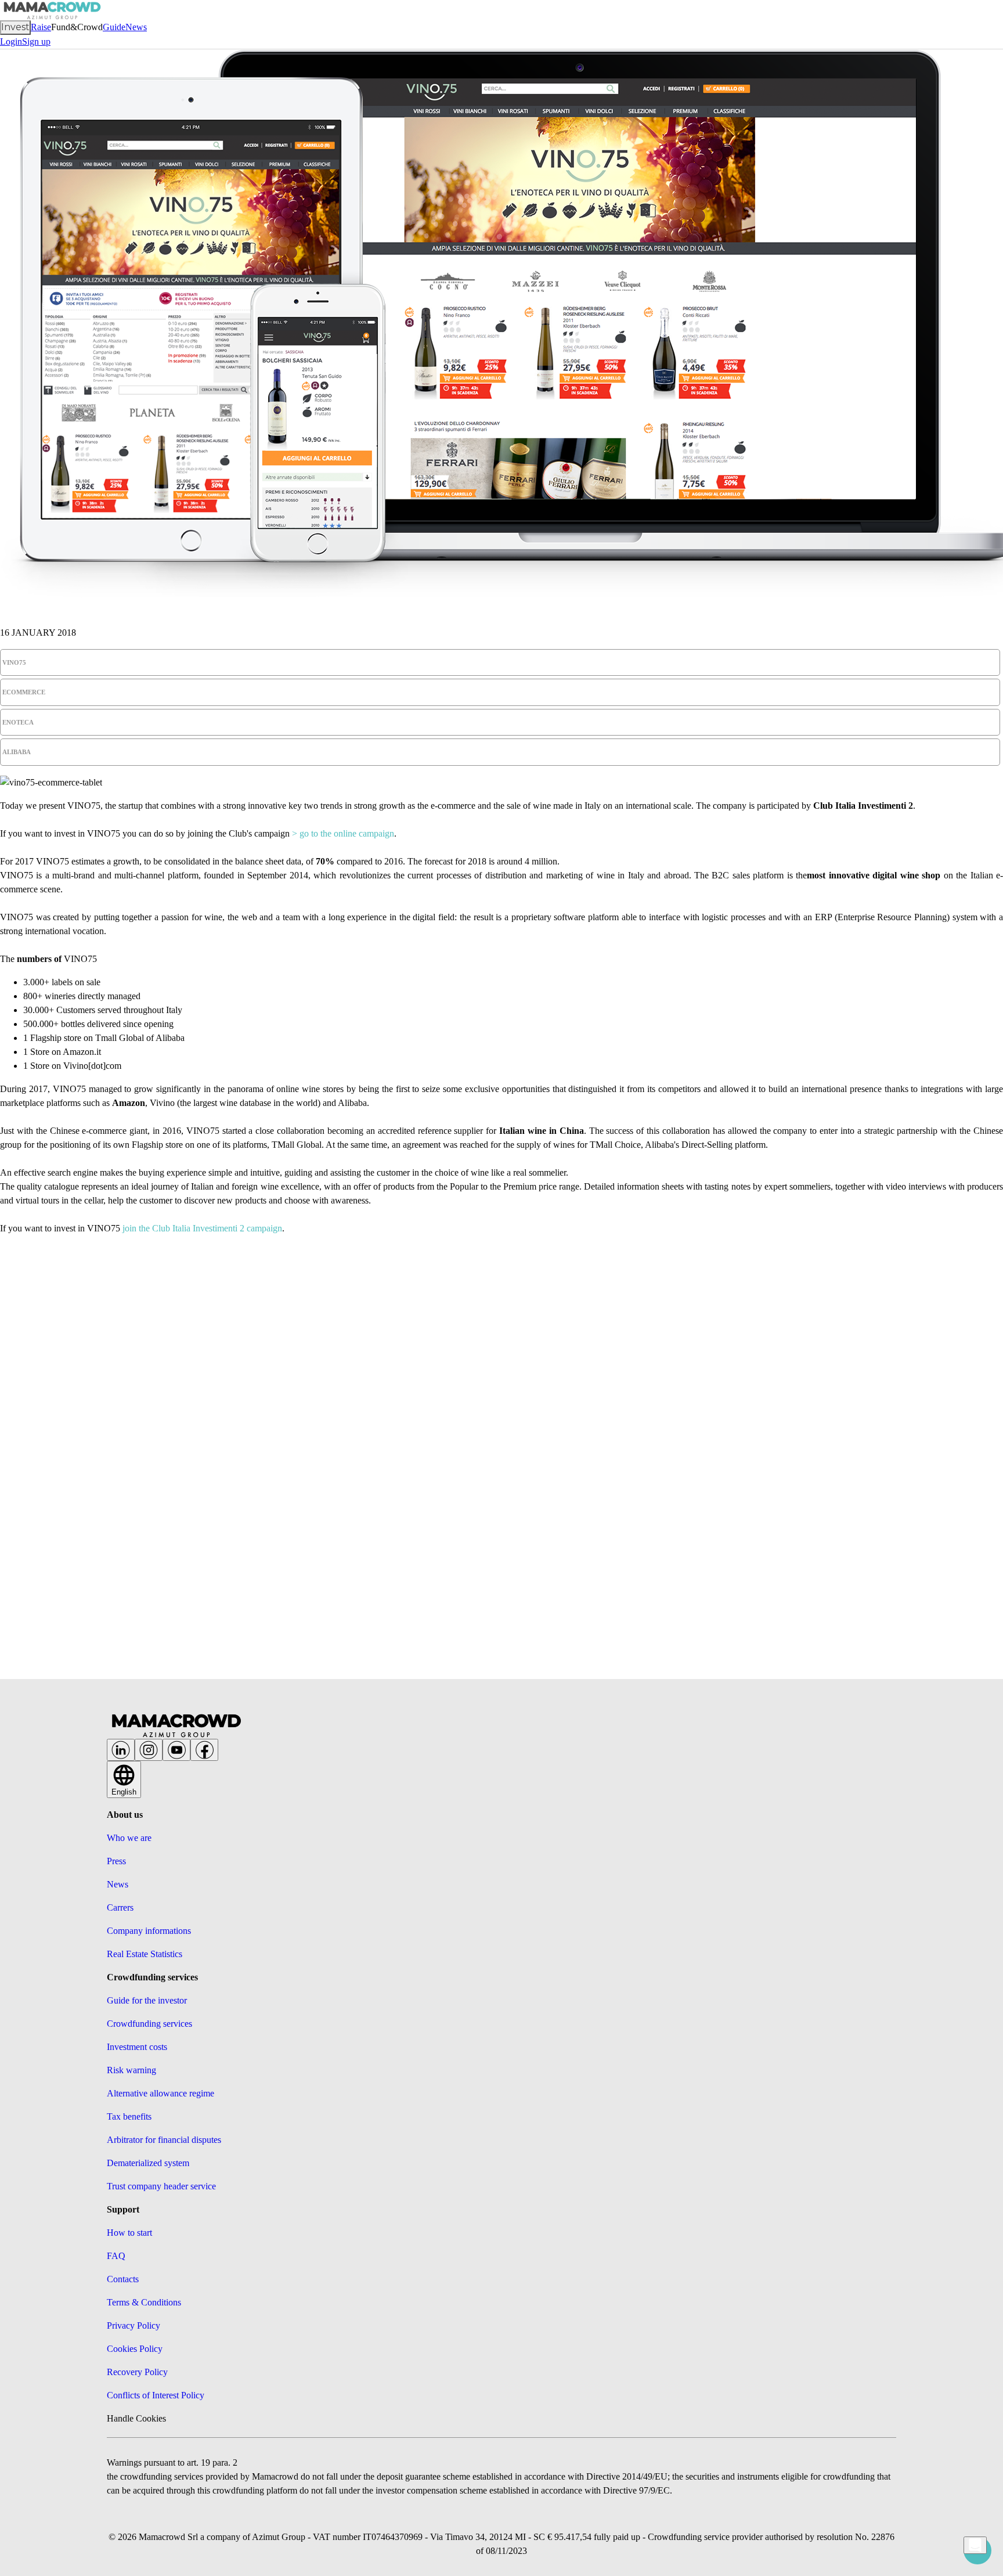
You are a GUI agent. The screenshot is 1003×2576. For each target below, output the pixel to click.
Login (11, 42)
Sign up (36, 42)
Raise (41, 27)
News (136, 27)
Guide (114, 27)
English (124, 1792)
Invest (15, 27)
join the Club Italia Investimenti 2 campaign (202, 1228)
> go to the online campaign (343, 833)
